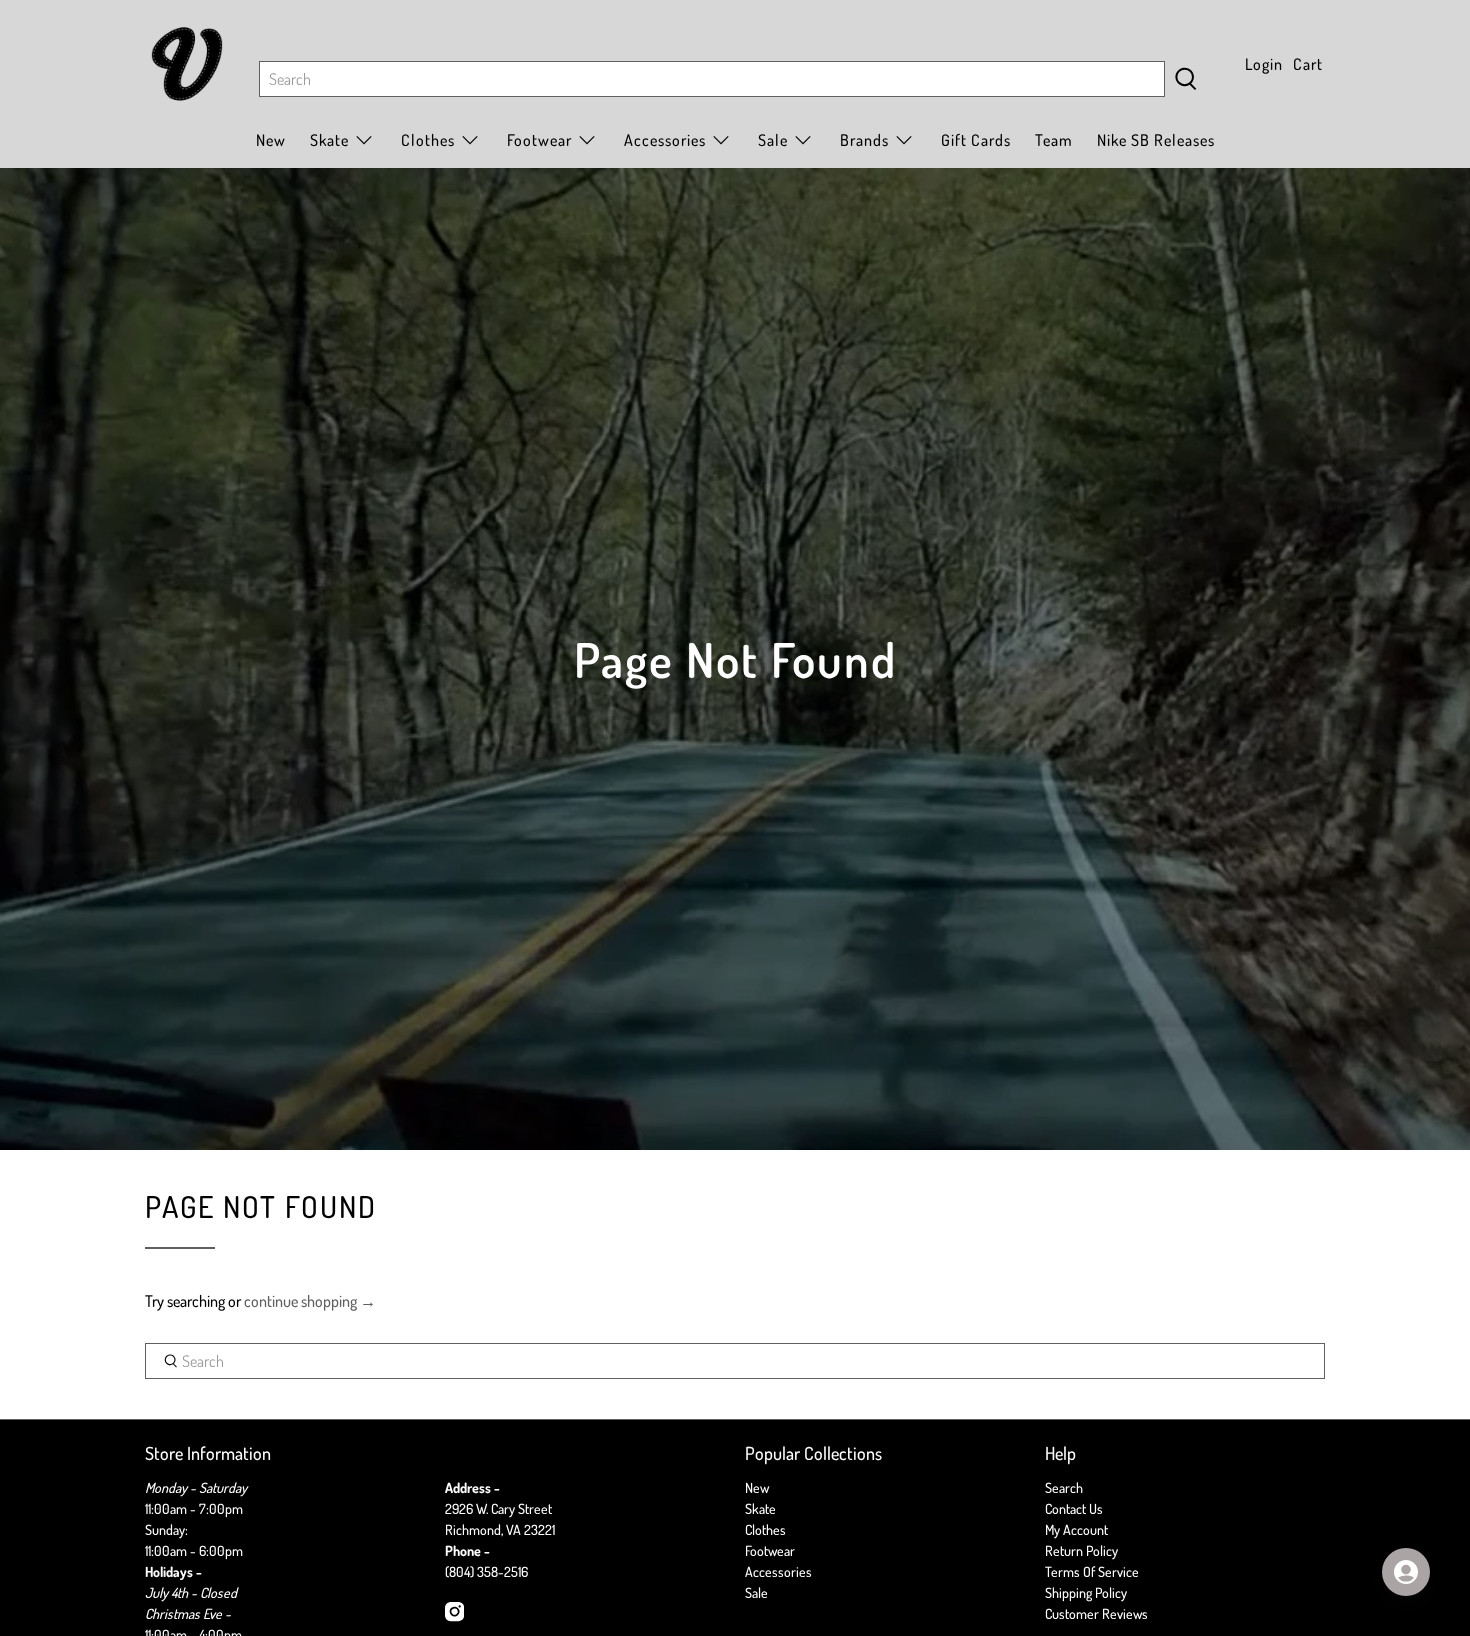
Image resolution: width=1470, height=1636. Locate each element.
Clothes (765, 1529)
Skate (760, 1508)
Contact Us (1074, 1508)
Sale (773, 140)
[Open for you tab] (1406, 1572)
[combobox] (712, 79)
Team (1054, 140)
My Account (1076, 1529)
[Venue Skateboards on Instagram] (454, 1616)
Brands (864, 140)
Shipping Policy (1086, 1592)
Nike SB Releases (1156, 140)
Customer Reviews (1096, 1613)
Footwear (770, 1550)
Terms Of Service (1092, 1571)
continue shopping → (310, 1301)
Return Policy (1081, 1550)
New (271, 140)
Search (1064, 1487)
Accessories (665, 140)
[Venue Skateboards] (187, 64)
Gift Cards (976, 140)
